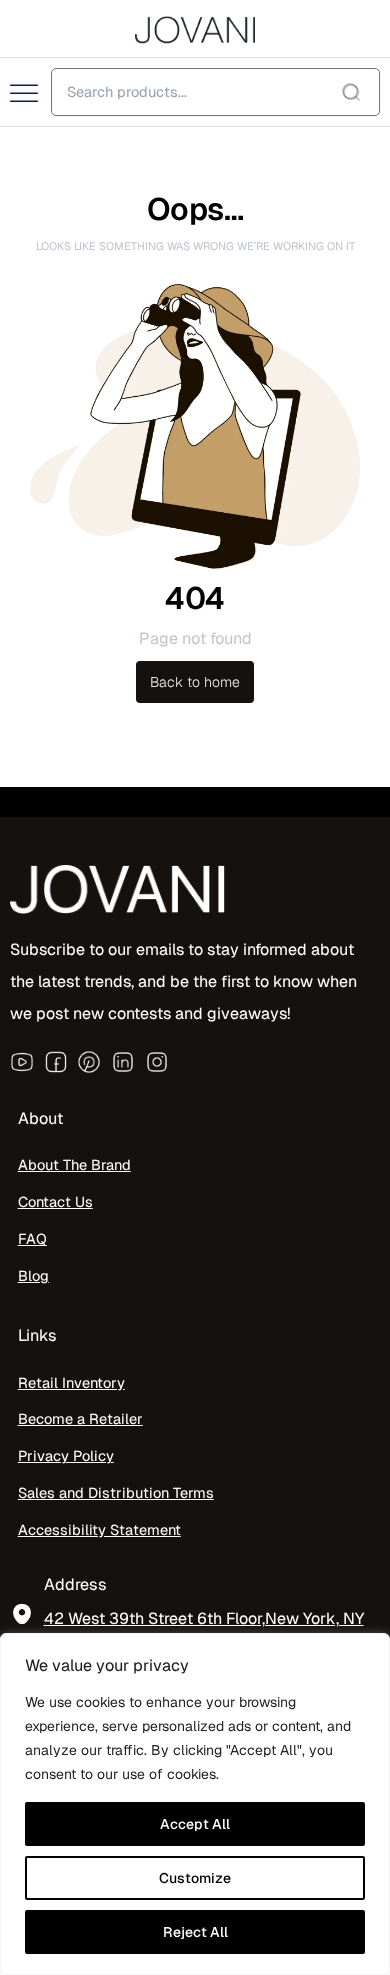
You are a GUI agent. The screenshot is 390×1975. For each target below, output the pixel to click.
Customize (195, 1878)
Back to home (195, 682)
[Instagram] (157, 1062)
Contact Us (55, 1201)
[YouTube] (22, 1062)
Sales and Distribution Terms (116, 1492)
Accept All (195, 1824)
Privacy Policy (66, 1455)
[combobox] (215, 92)
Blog (33, 1275)
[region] (195, 1804)
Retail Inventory (71, 1382)
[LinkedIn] (123, 1062)
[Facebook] (56, 1062)
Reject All (195, 1932)
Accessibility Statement (99, 1529)
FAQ (32, 1238)
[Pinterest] (89, 1062)
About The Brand (74, 1164)
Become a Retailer (80, 1418)
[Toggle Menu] (26, 94)
